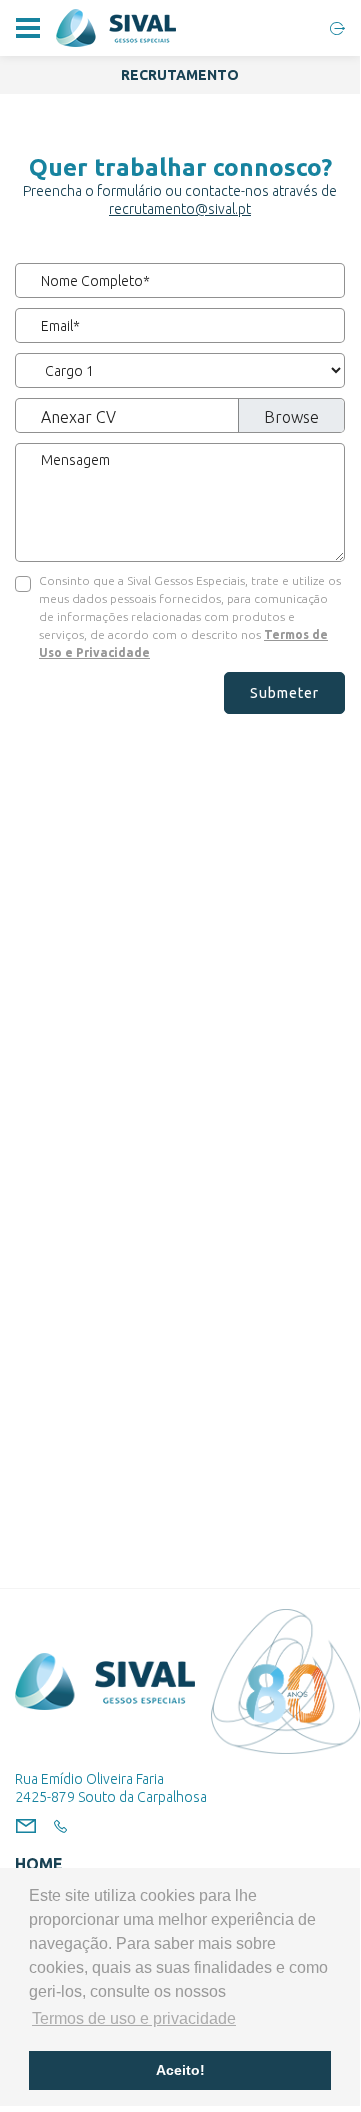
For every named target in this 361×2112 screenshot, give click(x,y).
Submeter (284, 693)
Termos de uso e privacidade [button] (134, 2018)
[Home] (116, 28)
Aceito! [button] (180, 2070)
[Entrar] (337, 28)
